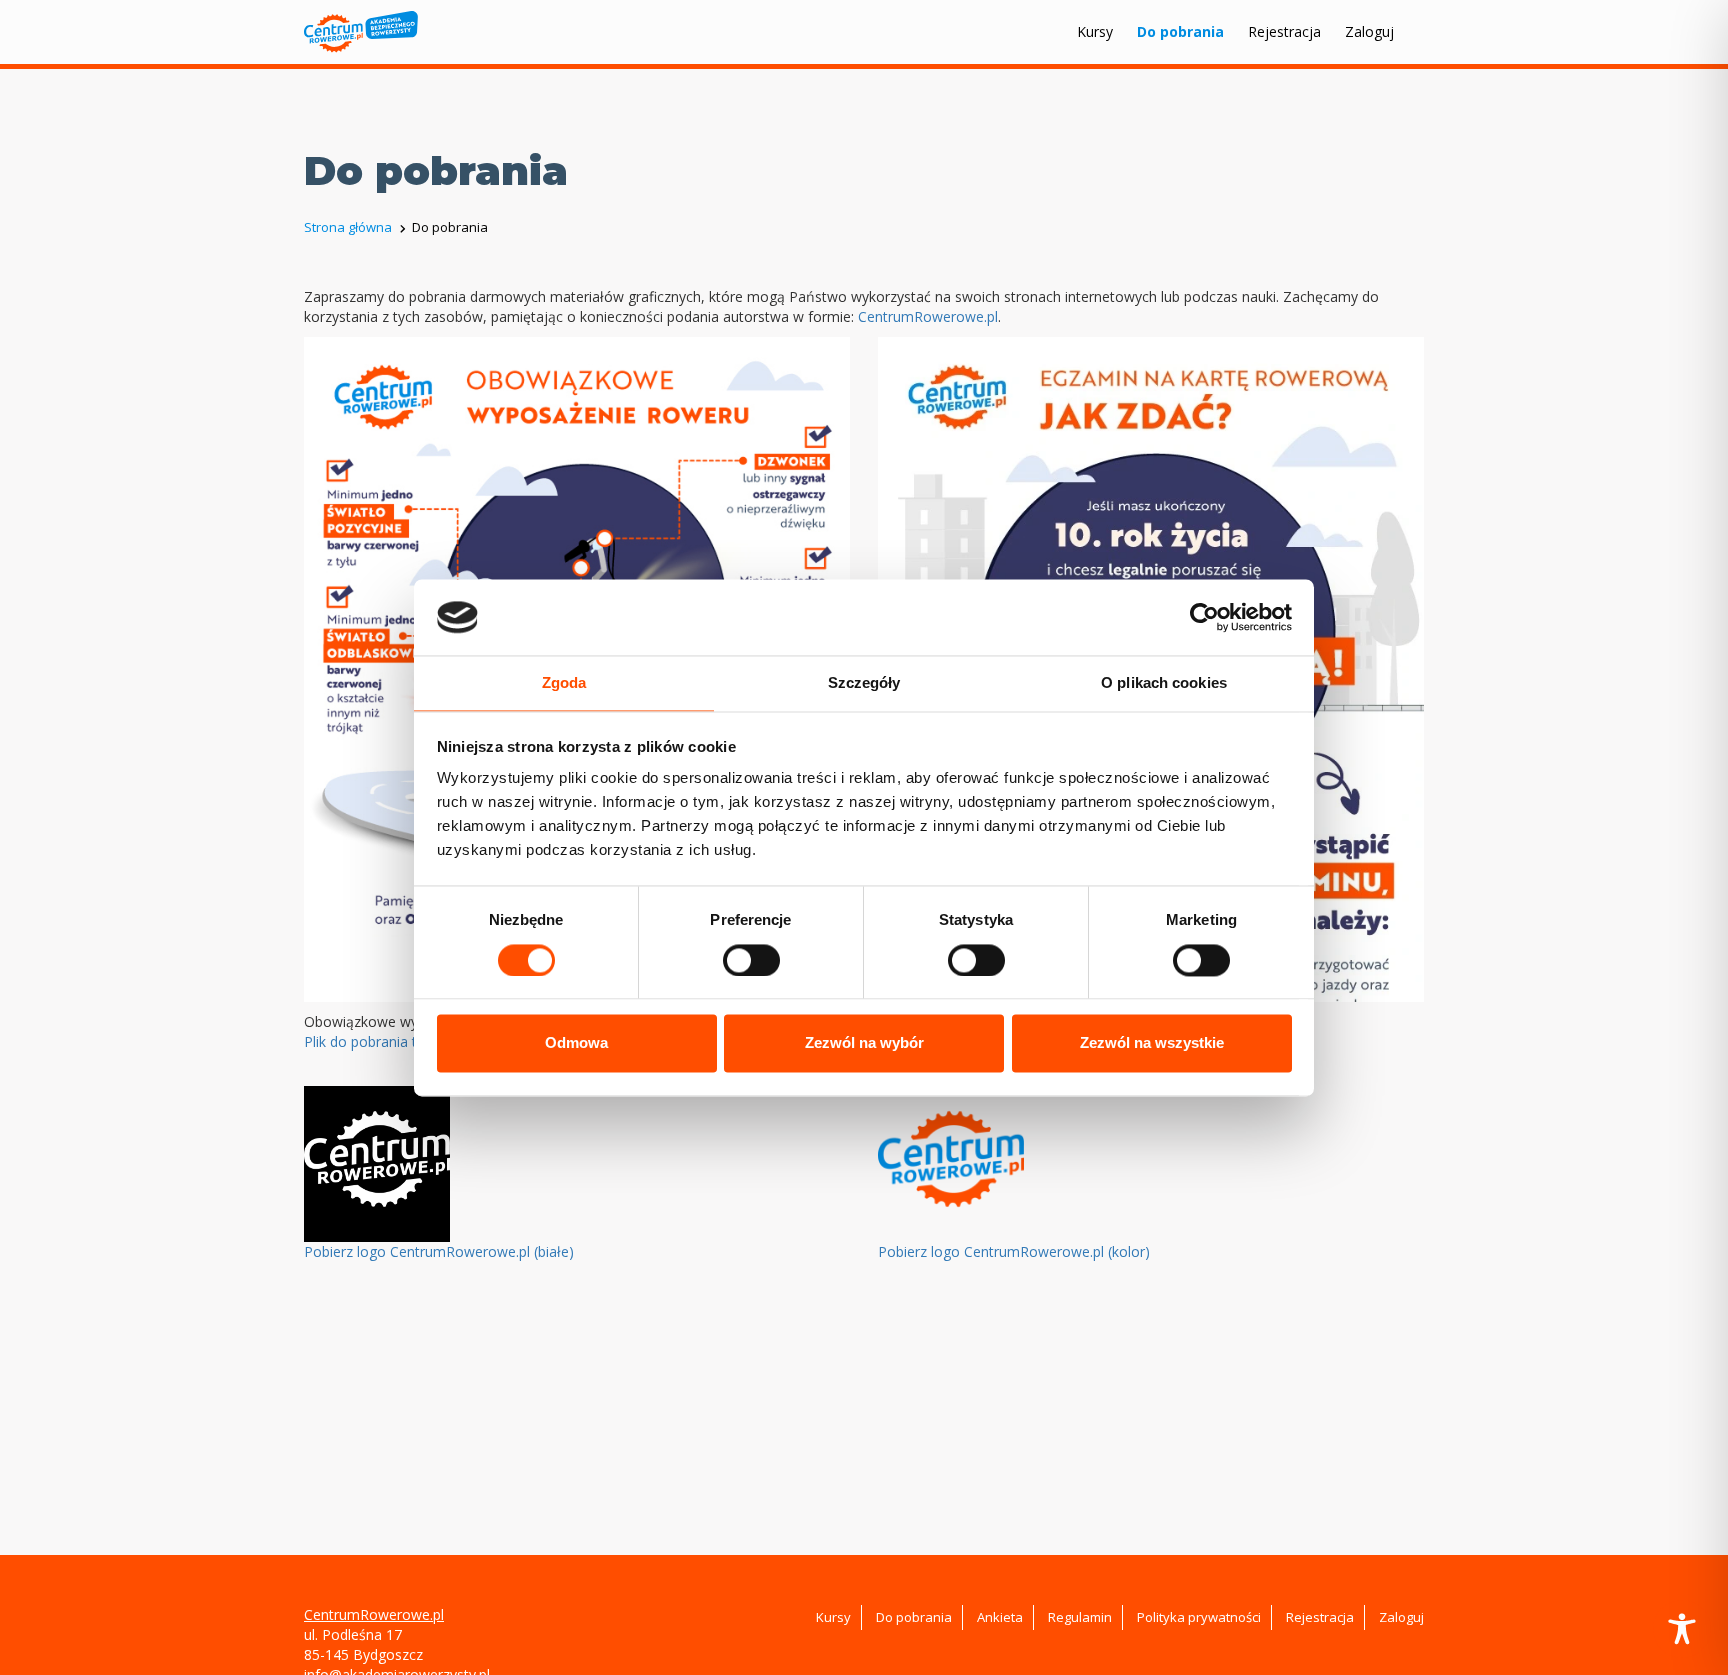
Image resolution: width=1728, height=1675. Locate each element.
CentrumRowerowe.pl (928, 316)
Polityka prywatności (1199, 1617)
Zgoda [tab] (564, 683)
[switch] (751, 960)
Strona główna (348, 227)
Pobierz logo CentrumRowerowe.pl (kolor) (1014, 1251)
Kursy (1095, 31)
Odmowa (576, 1043)
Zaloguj (1369, 31)
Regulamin (1080, 1617)
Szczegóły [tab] (864, 683)
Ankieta (1000, 1617)
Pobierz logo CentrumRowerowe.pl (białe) (439, 1251)
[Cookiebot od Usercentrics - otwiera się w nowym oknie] (1204, 617)
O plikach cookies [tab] (1164, 683)
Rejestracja (1284, 31)
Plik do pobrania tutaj (373, 1041)
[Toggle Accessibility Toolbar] (1682, 1629)
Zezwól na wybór (864, 1043)
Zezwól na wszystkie (1152, 1043)
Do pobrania (1180, 31)
